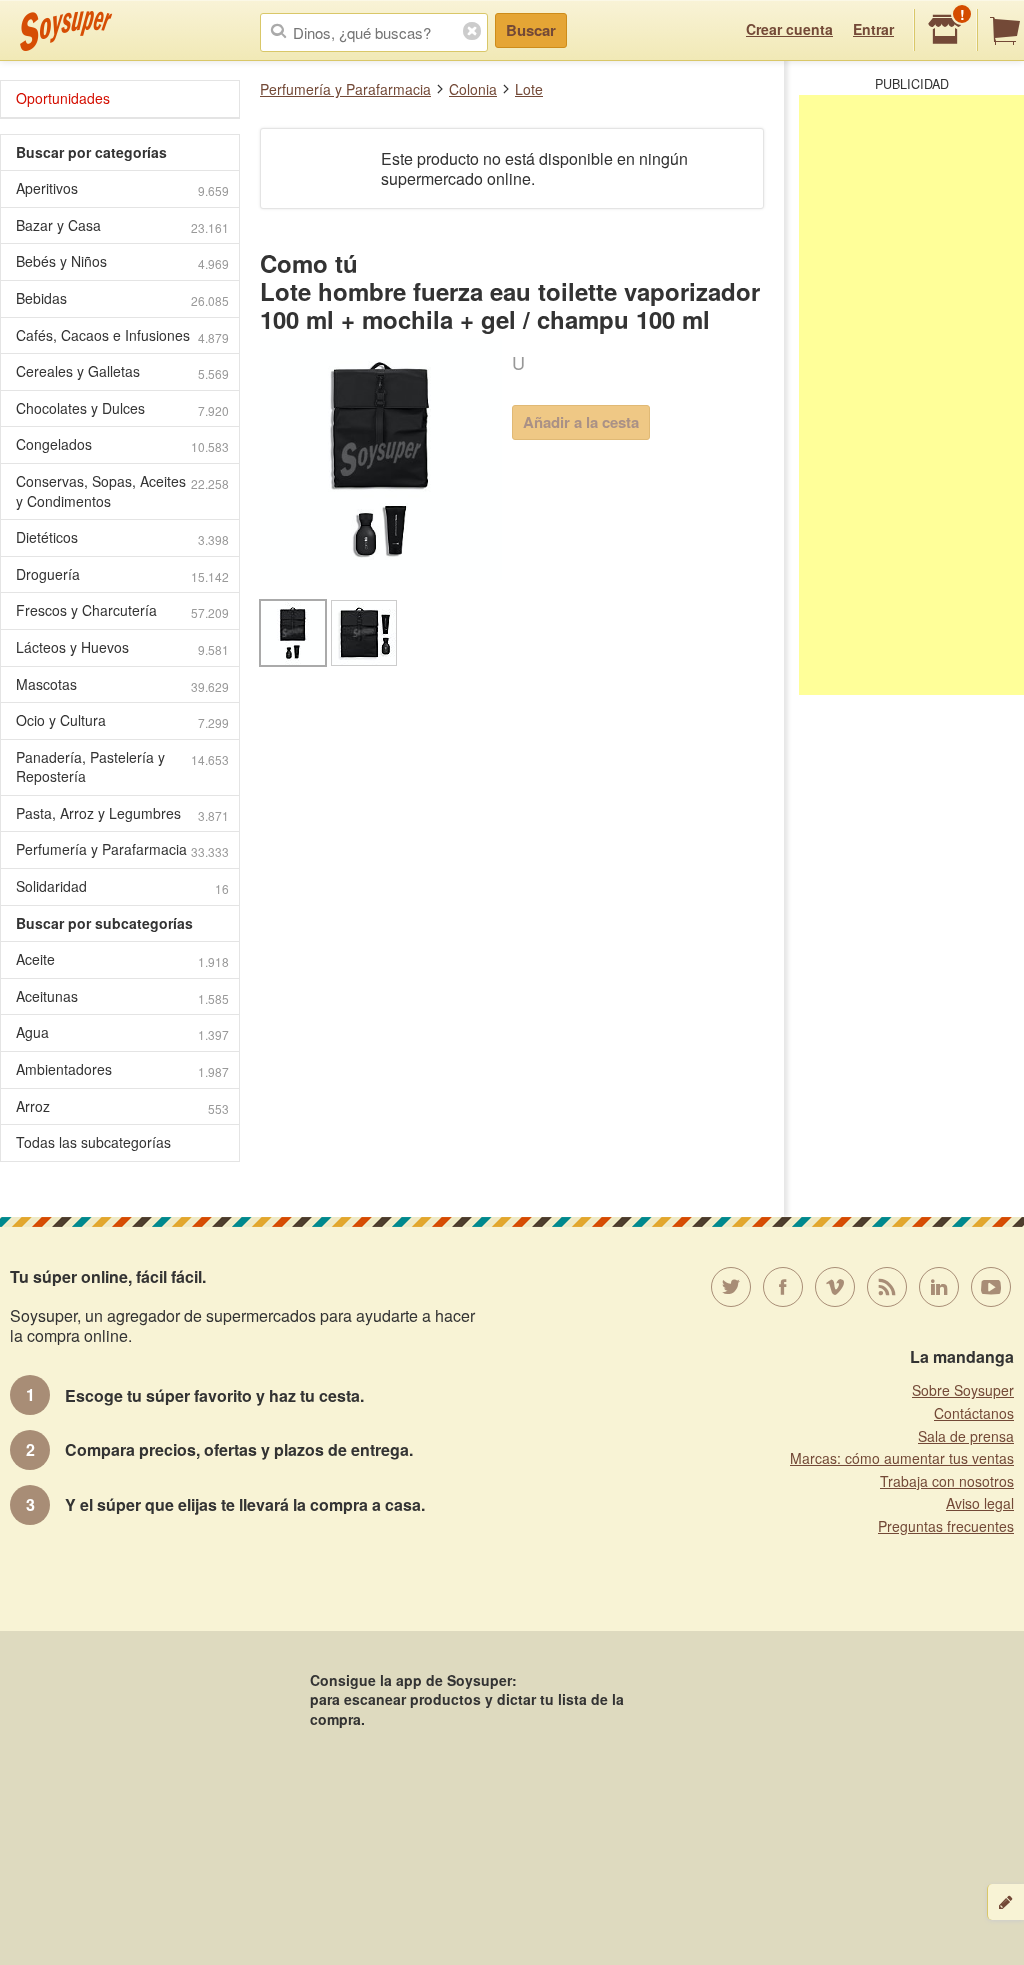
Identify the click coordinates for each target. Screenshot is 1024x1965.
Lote (529, 89)
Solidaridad (122, 886)
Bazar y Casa (122, 225)
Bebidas (122, 298)
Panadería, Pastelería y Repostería (122, 767)
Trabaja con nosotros (947, 1481)
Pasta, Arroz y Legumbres (122, 813)
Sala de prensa (966, 1436)
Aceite (122, 959)
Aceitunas (122, 996)
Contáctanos (974, 1413)
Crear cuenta (789, 29)
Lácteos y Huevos (122, 647)
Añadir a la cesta (581, 422)
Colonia (473, 89)
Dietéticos (122, 537)
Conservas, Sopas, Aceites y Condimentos (122, 491)
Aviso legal (980, 1503)
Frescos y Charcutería (122, 610)
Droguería (122, 574)
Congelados (122, 444)
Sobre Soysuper (963, 1390)
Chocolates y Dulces (122, 408)
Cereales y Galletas (122, 371)
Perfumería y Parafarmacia (345, 89)
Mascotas (122, 684)
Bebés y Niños (122, 261)
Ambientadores (122, 1069)
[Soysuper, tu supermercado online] (66, 31)
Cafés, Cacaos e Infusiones (122, 335)
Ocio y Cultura (122, 720)
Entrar (873, 29)
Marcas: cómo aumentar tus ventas (902, 1458)
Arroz (122, 1106)
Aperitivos (122, 188)
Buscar (531, 30)
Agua (122, 1032)
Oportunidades (63, 98)
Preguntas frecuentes (946, 1526)
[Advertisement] (911, 395)
